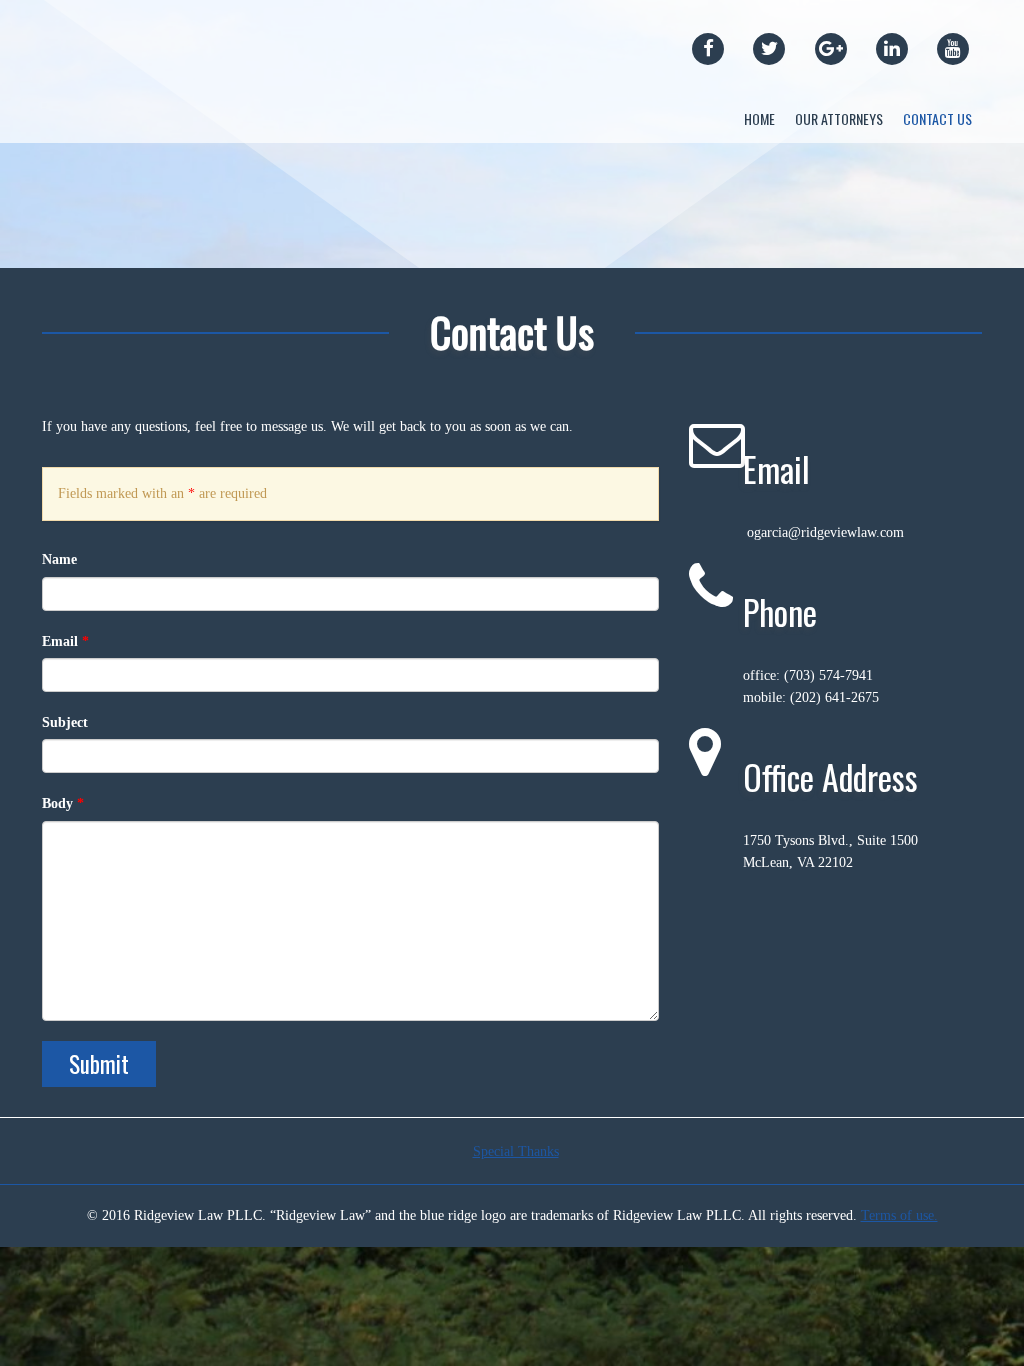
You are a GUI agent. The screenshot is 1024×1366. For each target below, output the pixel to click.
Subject (65, 722)
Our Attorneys (839, 118)
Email (65, 641)
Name (59, 559)
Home (759, 118)
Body (63, 803)
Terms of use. (899, 1215)
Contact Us (937, 118)
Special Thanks (516, 1151)
